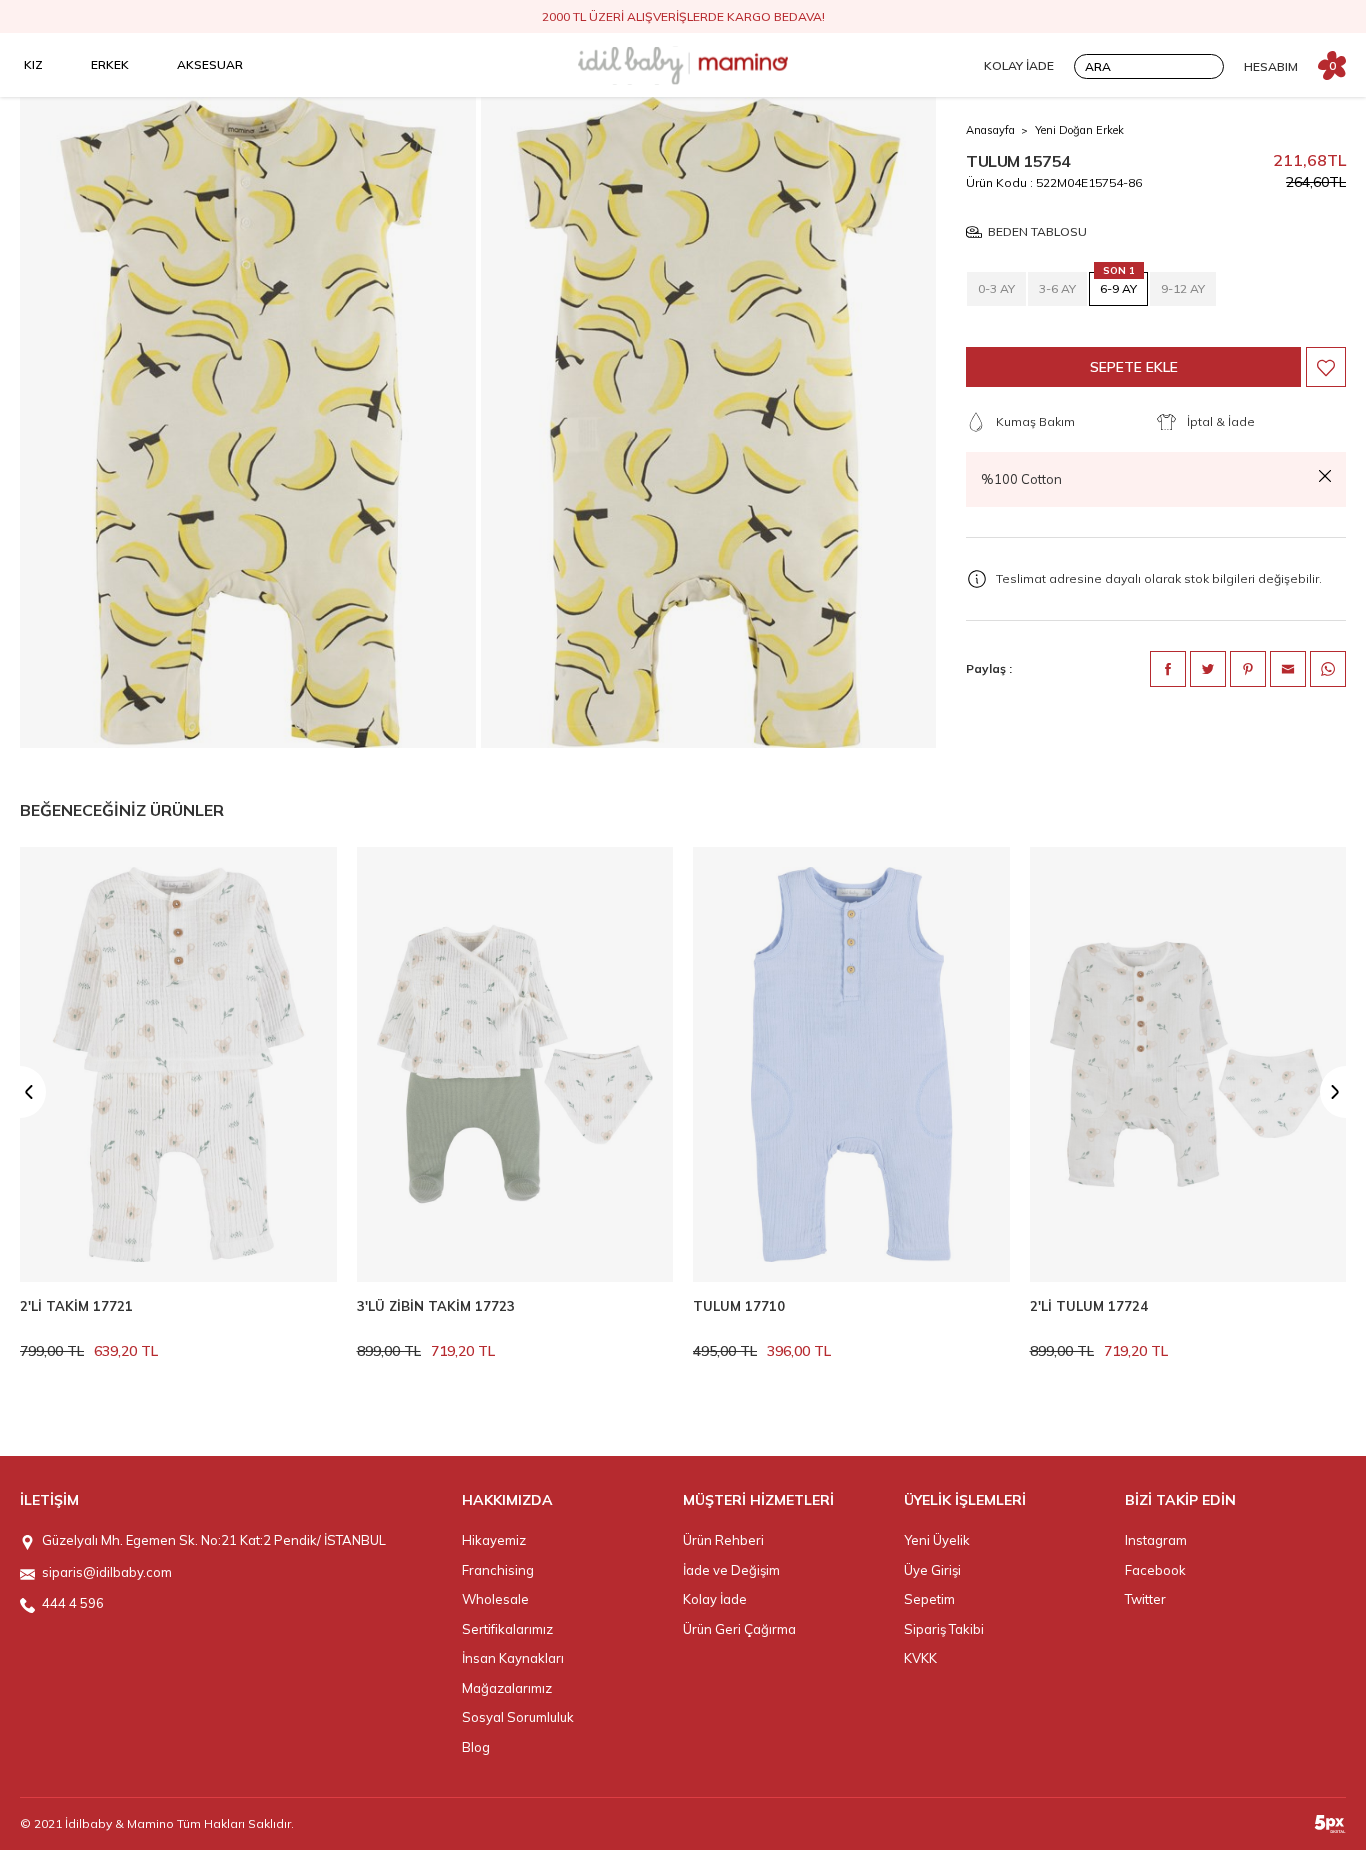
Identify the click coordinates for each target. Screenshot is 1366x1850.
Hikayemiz (494, 1540)
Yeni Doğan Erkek (1079, 130)
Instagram (1156, 1540)
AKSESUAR (210, 64)
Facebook (1155, 1570)
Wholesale (495, 1599)
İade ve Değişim (731, 1570)
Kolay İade (715, 1599)
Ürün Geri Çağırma (739, 1629)
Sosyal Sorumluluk (518, 1717)
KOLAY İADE (1019, 65)
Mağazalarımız (507, 1688)
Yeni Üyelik (937, 1540)
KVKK (920, 1658)
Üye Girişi (932, 1570)
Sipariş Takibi (944, 1629)
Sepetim (929, 1599)
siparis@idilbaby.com (107, 1572)
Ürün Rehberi (723, 1540)
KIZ (33, 64)
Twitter (1145, 1599)
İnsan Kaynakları (513, 1658)
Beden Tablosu (1037, 232)
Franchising (498, 1570)
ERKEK (110, 64)
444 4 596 (73, 1603)
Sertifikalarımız (507, 1629)
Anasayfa (990, 130)
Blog (476, 1747)
